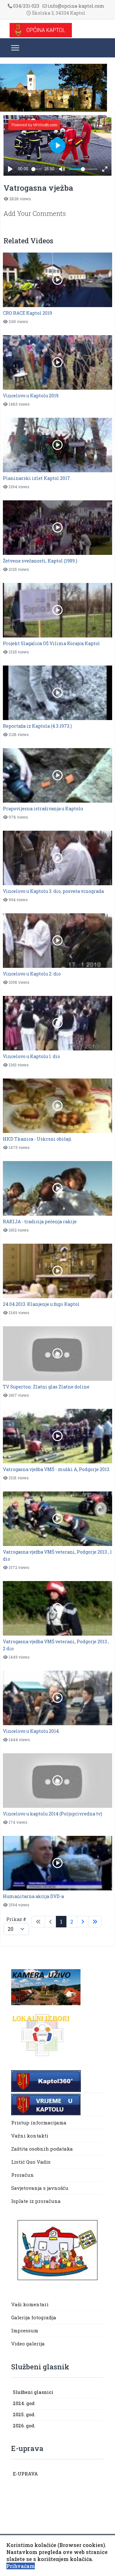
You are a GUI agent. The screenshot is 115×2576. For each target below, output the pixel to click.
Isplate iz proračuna (37, 2201)
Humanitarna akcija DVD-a (33, 1896)
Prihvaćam (21, 2566)
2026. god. (24, 2426)
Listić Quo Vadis (31, 2162)
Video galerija (28, 2344)
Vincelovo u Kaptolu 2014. (31, 1731)
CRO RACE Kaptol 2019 (27, 313)
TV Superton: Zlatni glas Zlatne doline (46, 1387)
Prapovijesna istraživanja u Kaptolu (43, 809)
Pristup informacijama (39, 2123)
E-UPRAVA (25, 2474)
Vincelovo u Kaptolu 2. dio (32, 974)
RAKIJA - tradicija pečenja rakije (40, 1222)
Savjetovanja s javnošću (40, 2188)
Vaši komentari (30, 2304)
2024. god (24, 2403)
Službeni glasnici (33, 2392)
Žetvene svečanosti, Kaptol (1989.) (40, 561)
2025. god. (24, 2414)
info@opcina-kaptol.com (76, 6)
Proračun (23, 2175)
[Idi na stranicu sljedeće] (83, 1922)
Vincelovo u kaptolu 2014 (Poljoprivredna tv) (53, 1814)
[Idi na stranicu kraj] (95, 1922)
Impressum (25, 2330)
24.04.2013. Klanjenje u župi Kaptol (41, 1304)
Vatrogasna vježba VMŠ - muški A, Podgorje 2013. (57, 1469)
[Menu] (15, 48)
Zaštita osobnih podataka (42, 2149)
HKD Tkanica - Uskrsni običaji (37, 1139)
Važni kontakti (30, 2136)
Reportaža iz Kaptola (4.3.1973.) (37, 726)
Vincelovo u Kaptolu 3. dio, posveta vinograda (53, 891)
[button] (101, 2393)
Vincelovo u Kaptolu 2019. (31, 396)
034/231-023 (26, 6)
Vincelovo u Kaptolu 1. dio (31, 1056)
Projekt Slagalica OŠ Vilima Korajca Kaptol (51, 643)
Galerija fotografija (34, 2317)
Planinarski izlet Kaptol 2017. (37, 478)
